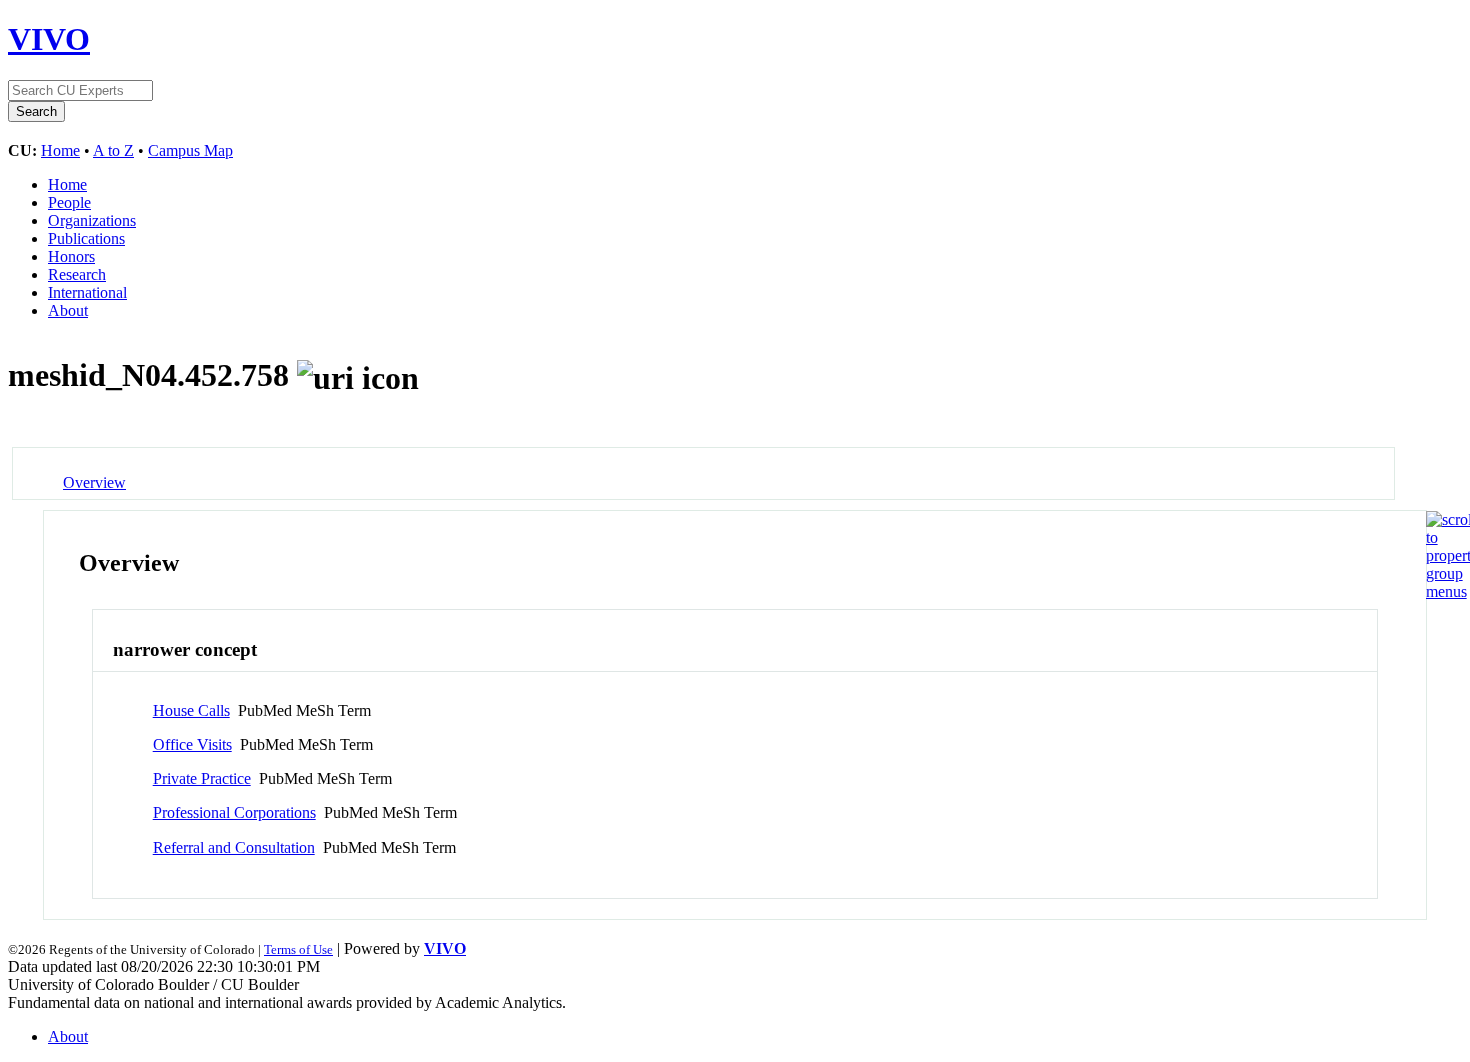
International (87, 292)
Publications (86, 238)
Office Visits (192, 744)
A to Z (113, 150)
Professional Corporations (234, 812)
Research (77, 274)
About (68, 310)
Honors (71, 256)
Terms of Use (298, 949)
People (69, 202)
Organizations (92, 220)
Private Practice (202, 778)
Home (60, 150)
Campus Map (190, 150)
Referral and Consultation (234, 847)
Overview (94, 482)
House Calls (191, 710)
